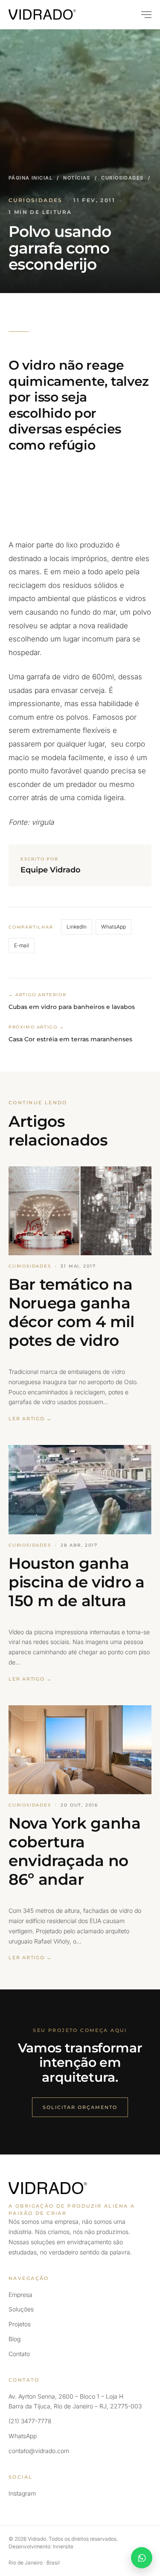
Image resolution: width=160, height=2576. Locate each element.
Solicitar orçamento (80, 2107)
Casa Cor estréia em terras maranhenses (70, 1039)
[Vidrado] (42, 14)
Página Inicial (31, 178)
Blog (15, 2339)
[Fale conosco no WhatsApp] (142, 2558)
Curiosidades (122, 178)
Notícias (77, 178)
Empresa (20, 2295)
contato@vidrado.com (39, 2451)
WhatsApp (113, 927)
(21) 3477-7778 (30, 2421)
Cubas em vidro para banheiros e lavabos (72, 1007)
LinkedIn (77, 927)
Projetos (20, 2324)
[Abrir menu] (143, 14)
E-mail (22, 945)
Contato (19, 2354)
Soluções (21, 2309)
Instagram (22, 2493)
